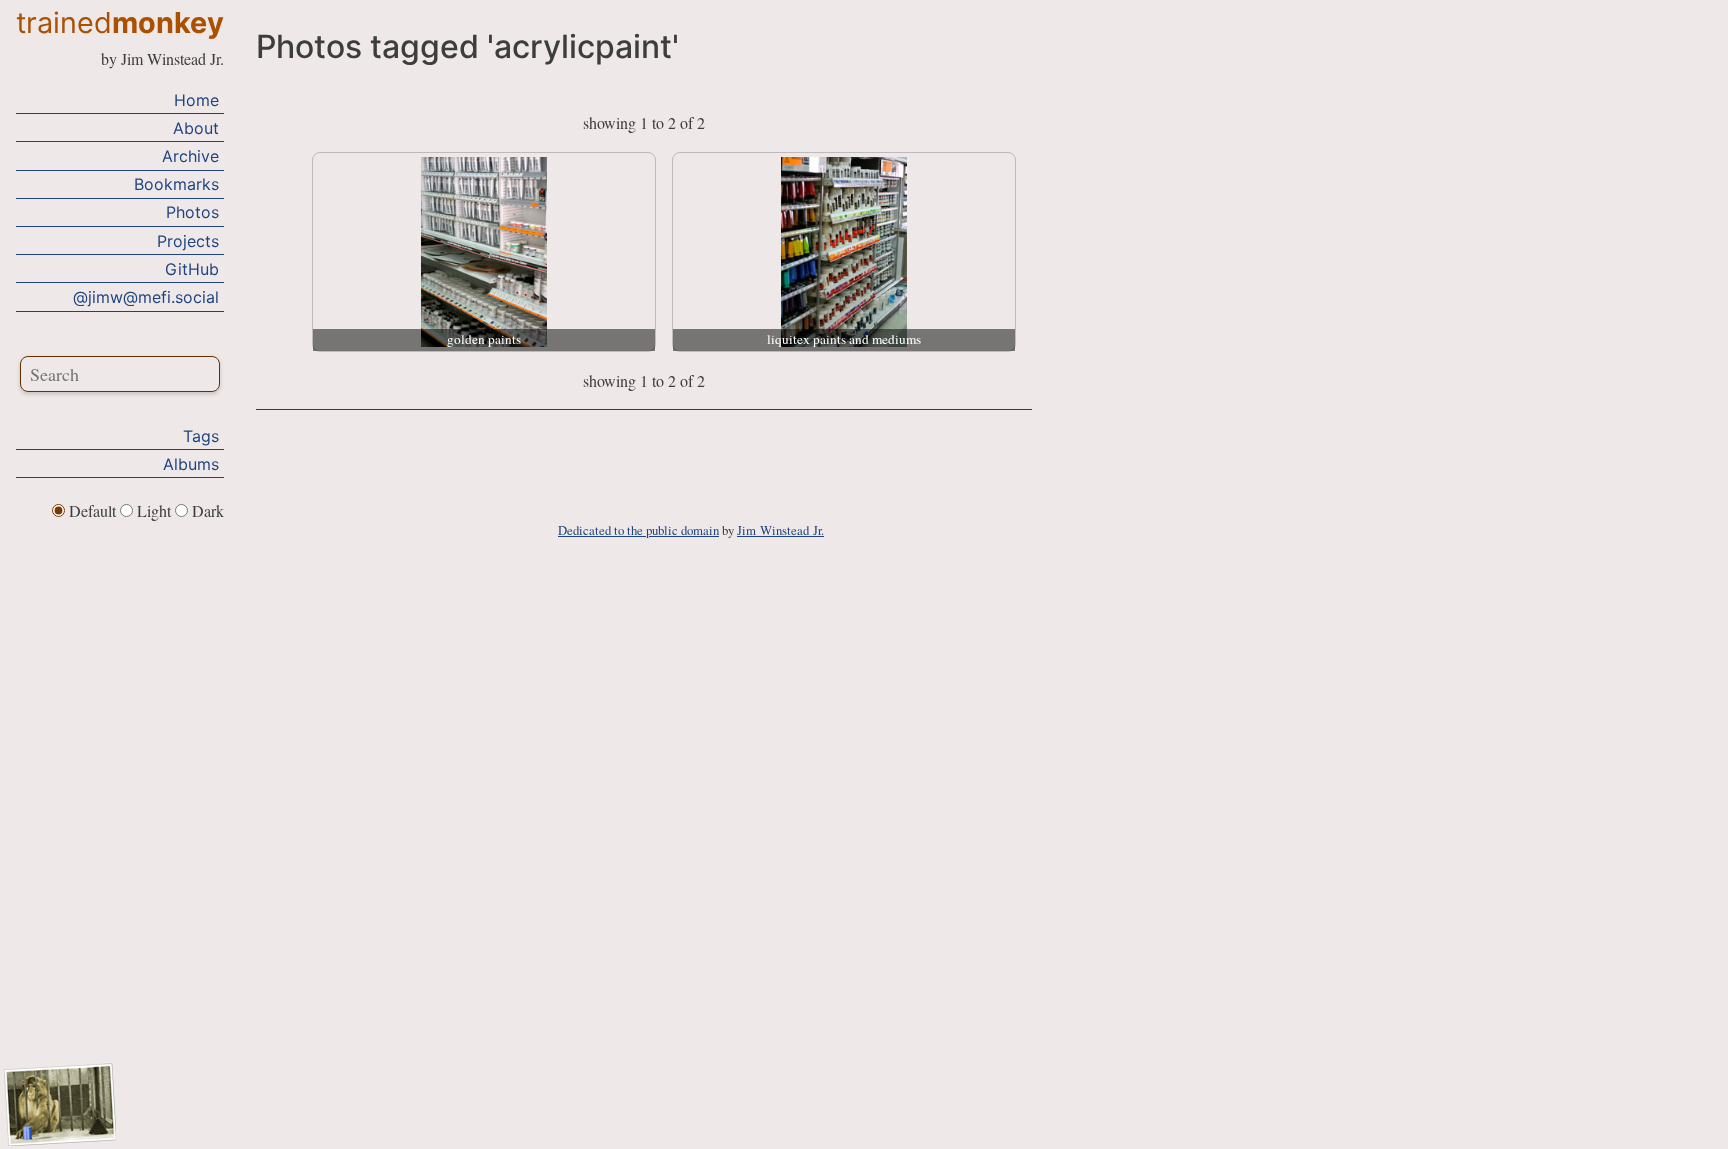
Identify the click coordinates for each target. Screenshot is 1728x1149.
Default (92, 510)
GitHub (192, 269)
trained (120, 22)
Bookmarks (176, 184)
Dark (206, 510)
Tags (201, 436)
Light (154, 510)
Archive (190, 156)
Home (196, 100)
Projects (188, 241)
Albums (191, 464)
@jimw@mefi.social (146, 297)
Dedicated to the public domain (638, 530)
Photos (192, 212)
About (196, 128)
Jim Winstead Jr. (780, 530)
